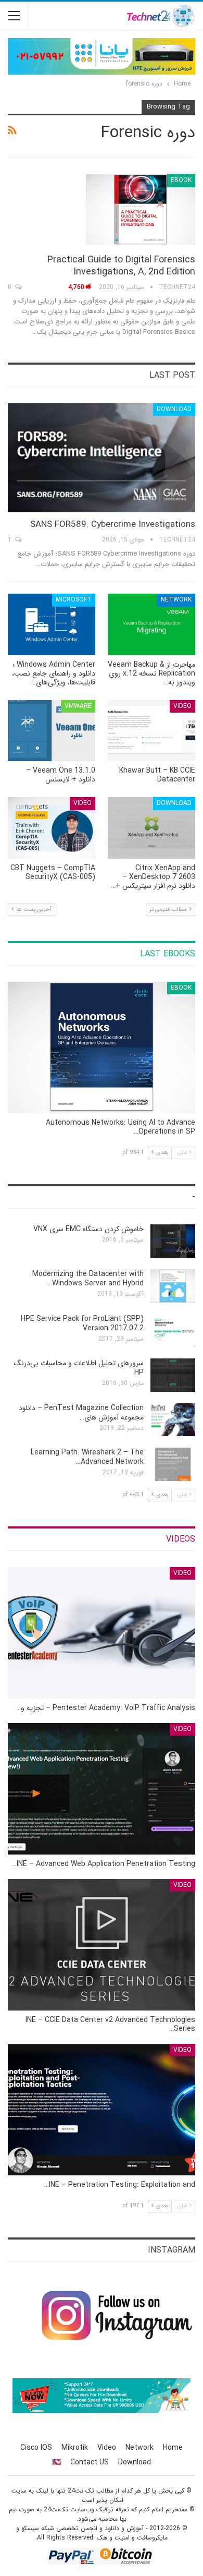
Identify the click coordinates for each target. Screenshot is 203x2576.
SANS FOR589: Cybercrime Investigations (113, 525)
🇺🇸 (56, 2462)
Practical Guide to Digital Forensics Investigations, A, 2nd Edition (121, 266)
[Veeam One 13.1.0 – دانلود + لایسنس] (52, 731)
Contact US (90, 2462)
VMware (78, 706)
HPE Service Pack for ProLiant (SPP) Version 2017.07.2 (82, 1323)
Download (174, 409)
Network (176, 600)
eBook (181, 180)
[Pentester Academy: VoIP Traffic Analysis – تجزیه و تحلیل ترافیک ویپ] (102, 1633)
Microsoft (74, 600)
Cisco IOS (36, 2448)
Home (173, 2448)
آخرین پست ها (33, 910)
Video (182, 706)
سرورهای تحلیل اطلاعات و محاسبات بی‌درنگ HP (79, 1368)
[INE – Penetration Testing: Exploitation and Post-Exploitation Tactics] (102, 2110)
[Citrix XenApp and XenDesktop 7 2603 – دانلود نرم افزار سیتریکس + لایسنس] (151, 828)
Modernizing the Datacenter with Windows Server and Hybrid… (88, 1279)
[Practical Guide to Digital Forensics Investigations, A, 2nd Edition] (141, 209)
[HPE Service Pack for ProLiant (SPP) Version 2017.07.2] (173, 1331)
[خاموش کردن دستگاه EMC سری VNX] (173, 1241)
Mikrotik (75, 2448)
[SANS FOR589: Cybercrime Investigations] (102, 458)
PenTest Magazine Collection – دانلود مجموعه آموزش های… (81, 1413)
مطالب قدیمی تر (169, 910)
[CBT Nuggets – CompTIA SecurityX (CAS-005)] (52, 828)
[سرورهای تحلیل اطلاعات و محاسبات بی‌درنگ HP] (173, 1375)
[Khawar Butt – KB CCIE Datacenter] (151, 731)
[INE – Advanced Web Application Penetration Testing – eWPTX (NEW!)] (102, 1789)
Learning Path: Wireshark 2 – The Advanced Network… (87, 1457)
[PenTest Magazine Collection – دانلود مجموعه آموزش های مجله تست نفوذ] (173, 1420)
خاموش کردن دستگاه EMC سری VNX (88, 1229)
